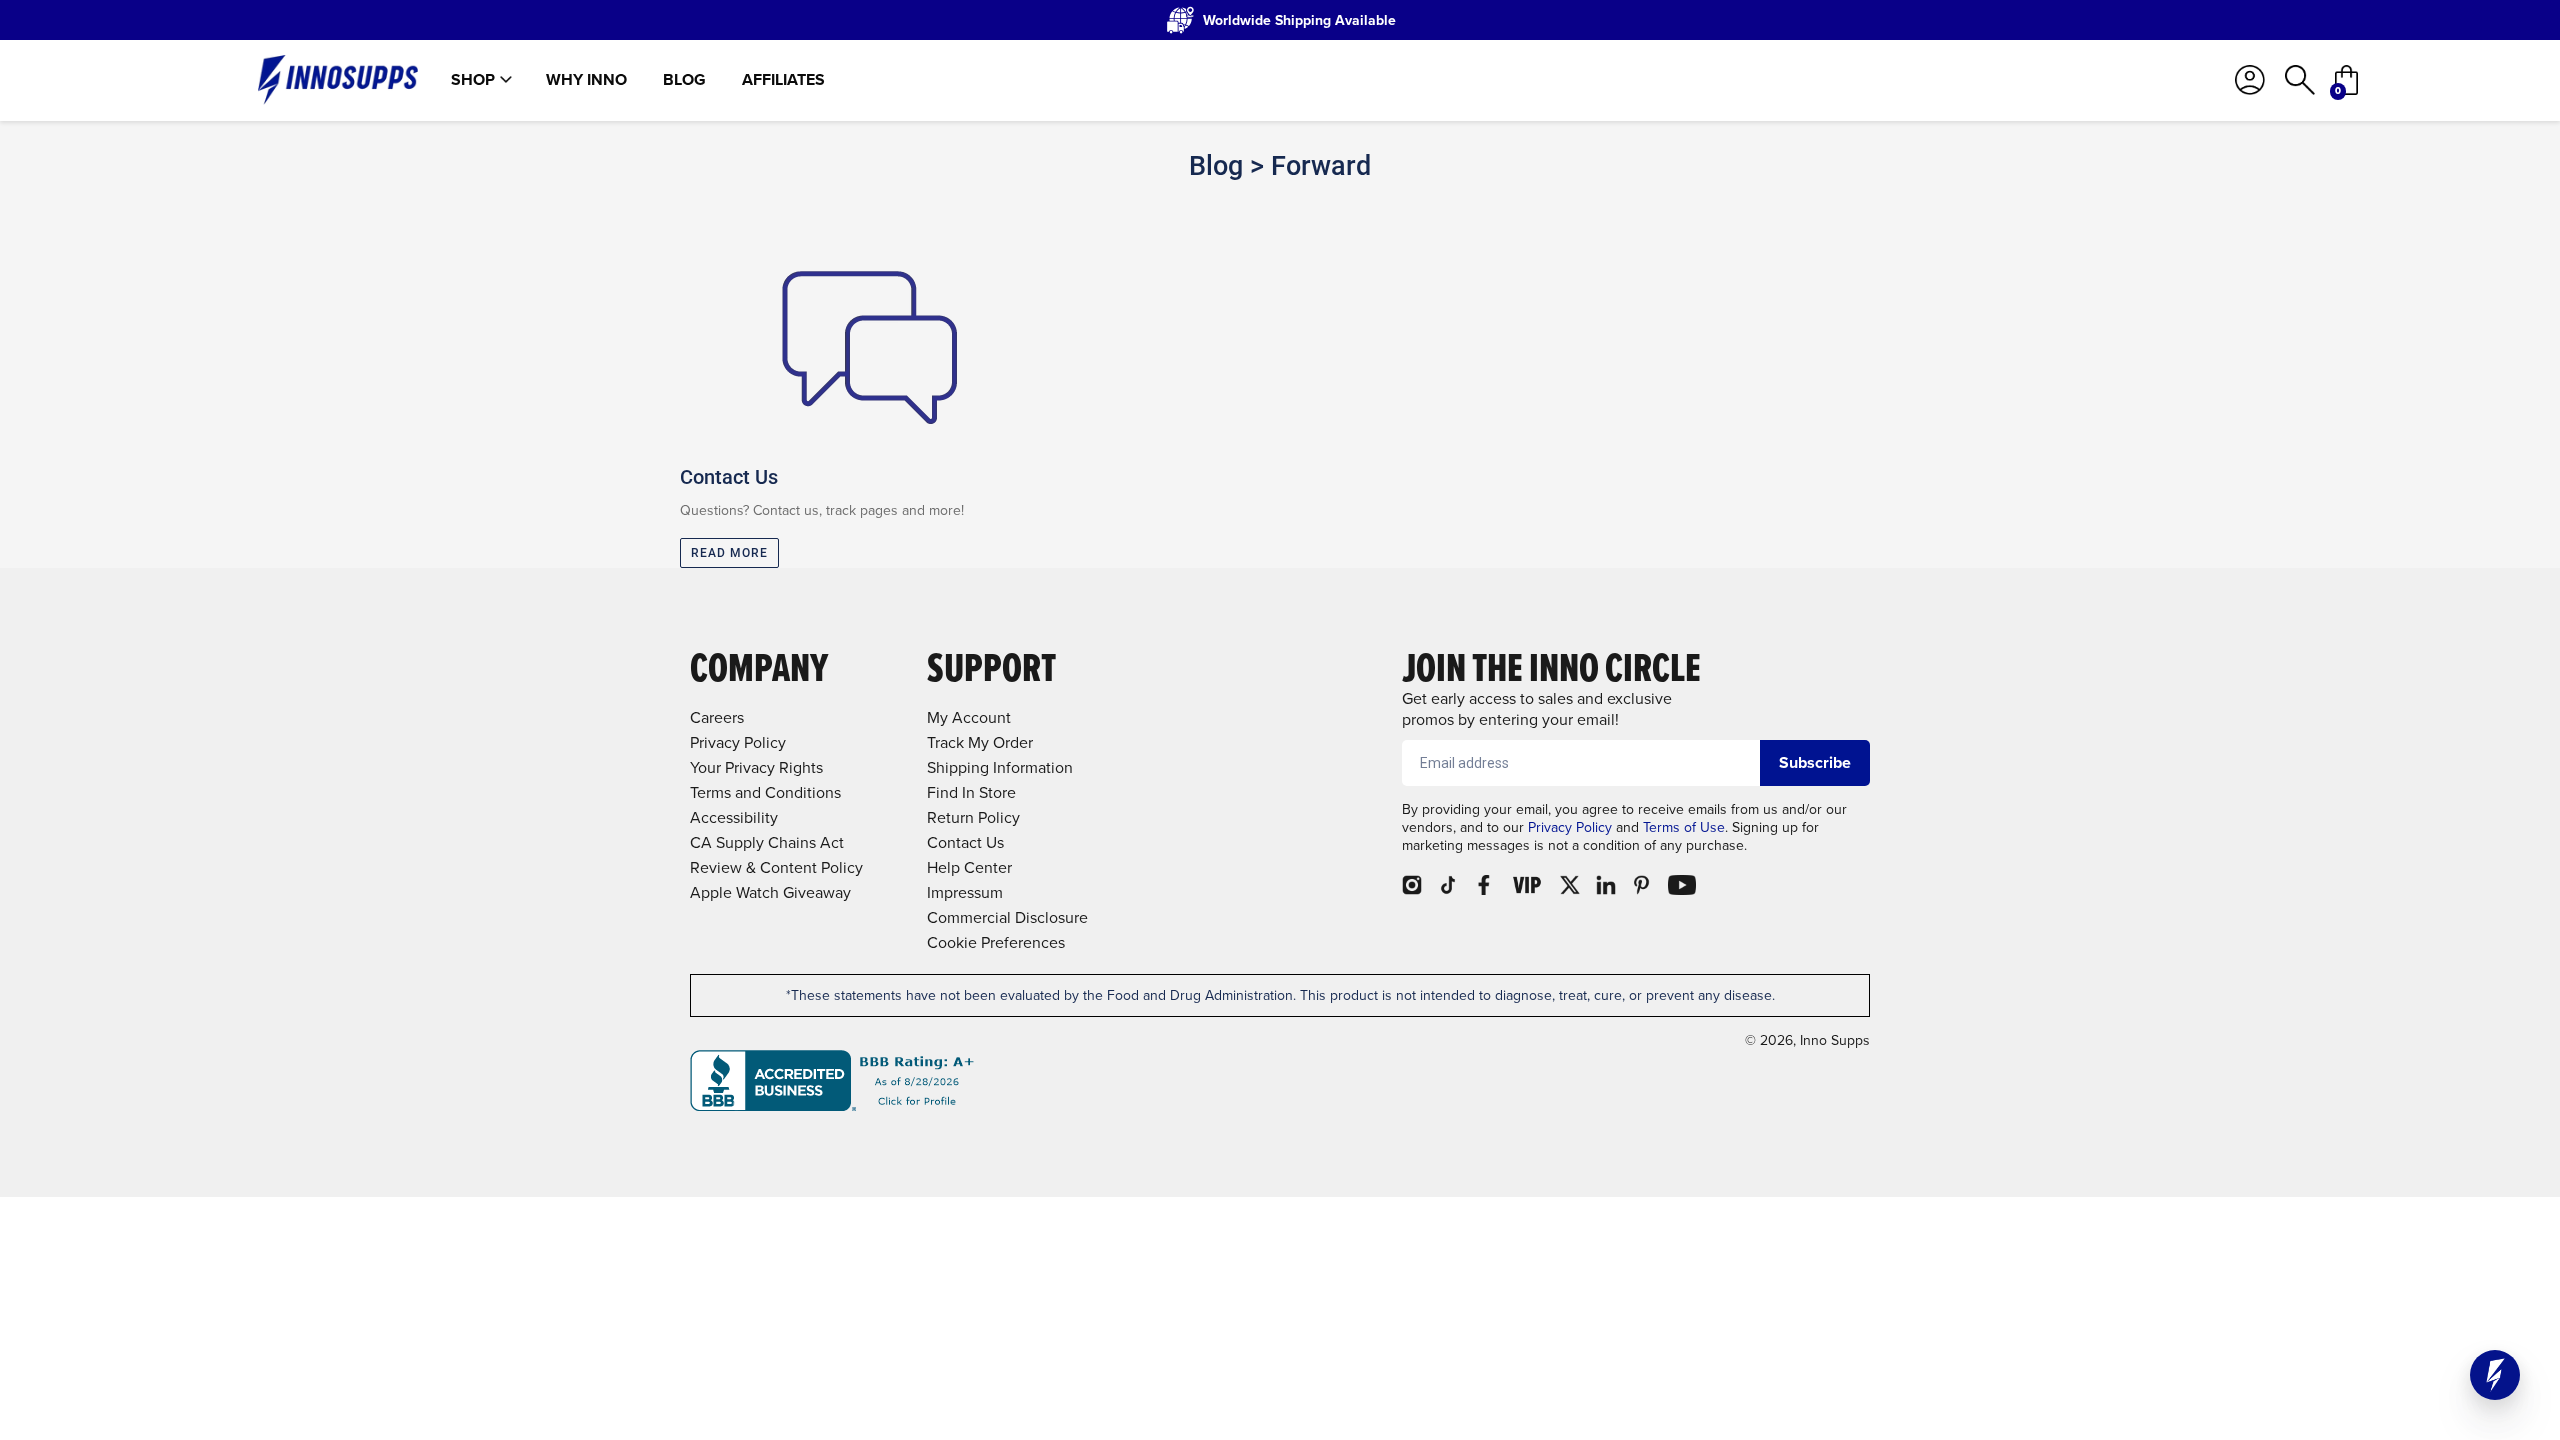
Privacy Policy (1570, 827)
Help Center (969, 867)
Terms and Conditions (765, 792)
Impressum (965, 892)
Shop (473, 80)
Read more (729, 553)
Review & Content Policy (776, 867)
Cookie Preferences (996, 942)
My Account (969, 717)
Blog (684, 80)
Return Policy (973, 817)
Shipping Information (1000, 767)
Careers (717, 717)
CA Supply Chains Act (767, 842)
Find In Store (971, 792)
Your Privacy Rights (756, 767)
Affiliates (783, 80)
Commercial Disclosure (1007, 917)
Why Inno (586, 80)
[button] (2495, 1375)
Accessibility (734, 817)
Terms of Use (1684, 827)
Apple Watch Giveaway (770, 892)
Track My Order (980, 742)
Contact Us (965, 842)
